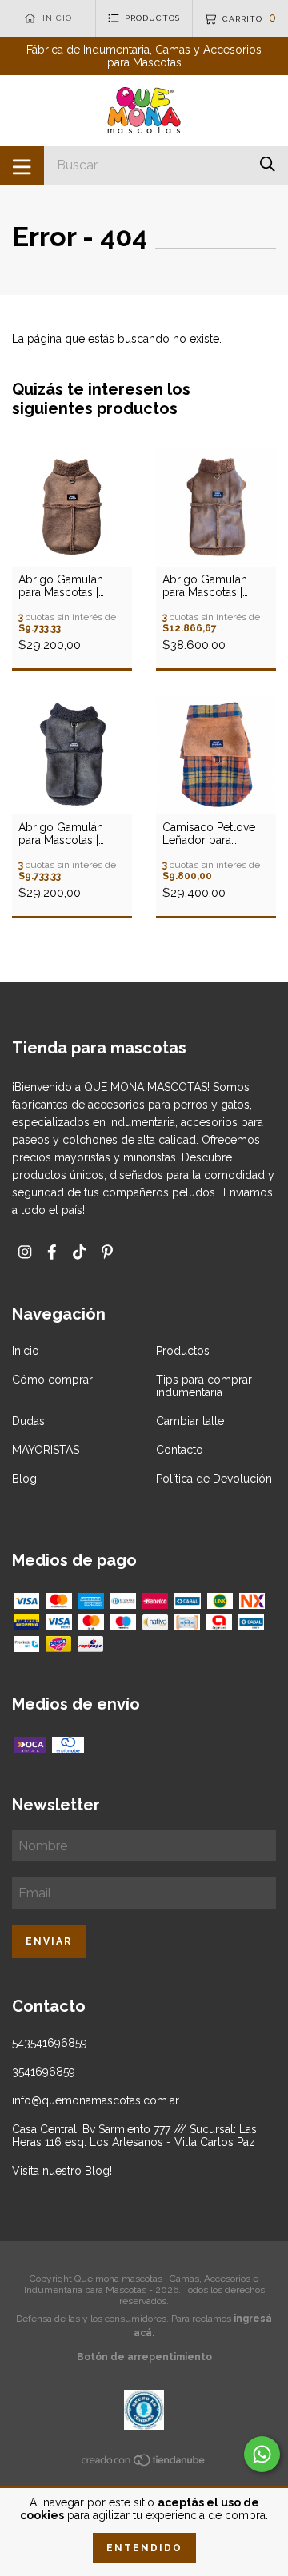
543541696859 (50, 2043)
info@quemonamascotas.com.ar (96, 2100)
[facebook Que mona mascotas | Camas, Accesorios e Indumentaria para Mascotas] (52, 1252)
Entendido (144, 2548)
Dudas (28, 1421)
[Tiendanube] (144, 2463)
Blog (24, 1479)
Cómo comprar (52, 1380)
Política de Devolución (214, 1479)
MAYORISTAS (46, 1450)
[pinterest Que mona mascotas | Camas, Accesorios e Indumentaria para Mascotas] (107, 1252)
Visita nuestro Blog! (62, 2171)
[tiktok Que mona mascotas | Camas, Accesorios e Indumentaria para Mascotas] (79, 1252)
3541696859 (44, 2072)
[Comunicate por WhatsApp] (262, 2454)
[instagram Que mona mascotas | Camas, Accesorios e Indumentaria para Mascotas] (25, 1252)
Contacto (180, 1450)
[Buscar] (268, 164)
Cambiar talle (190, 1421)
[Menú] (22, 165)
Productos (183, 1351)
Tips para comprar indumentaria (204, 1386)
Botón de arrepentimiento (144, 2357)
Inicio (26, 1351)
